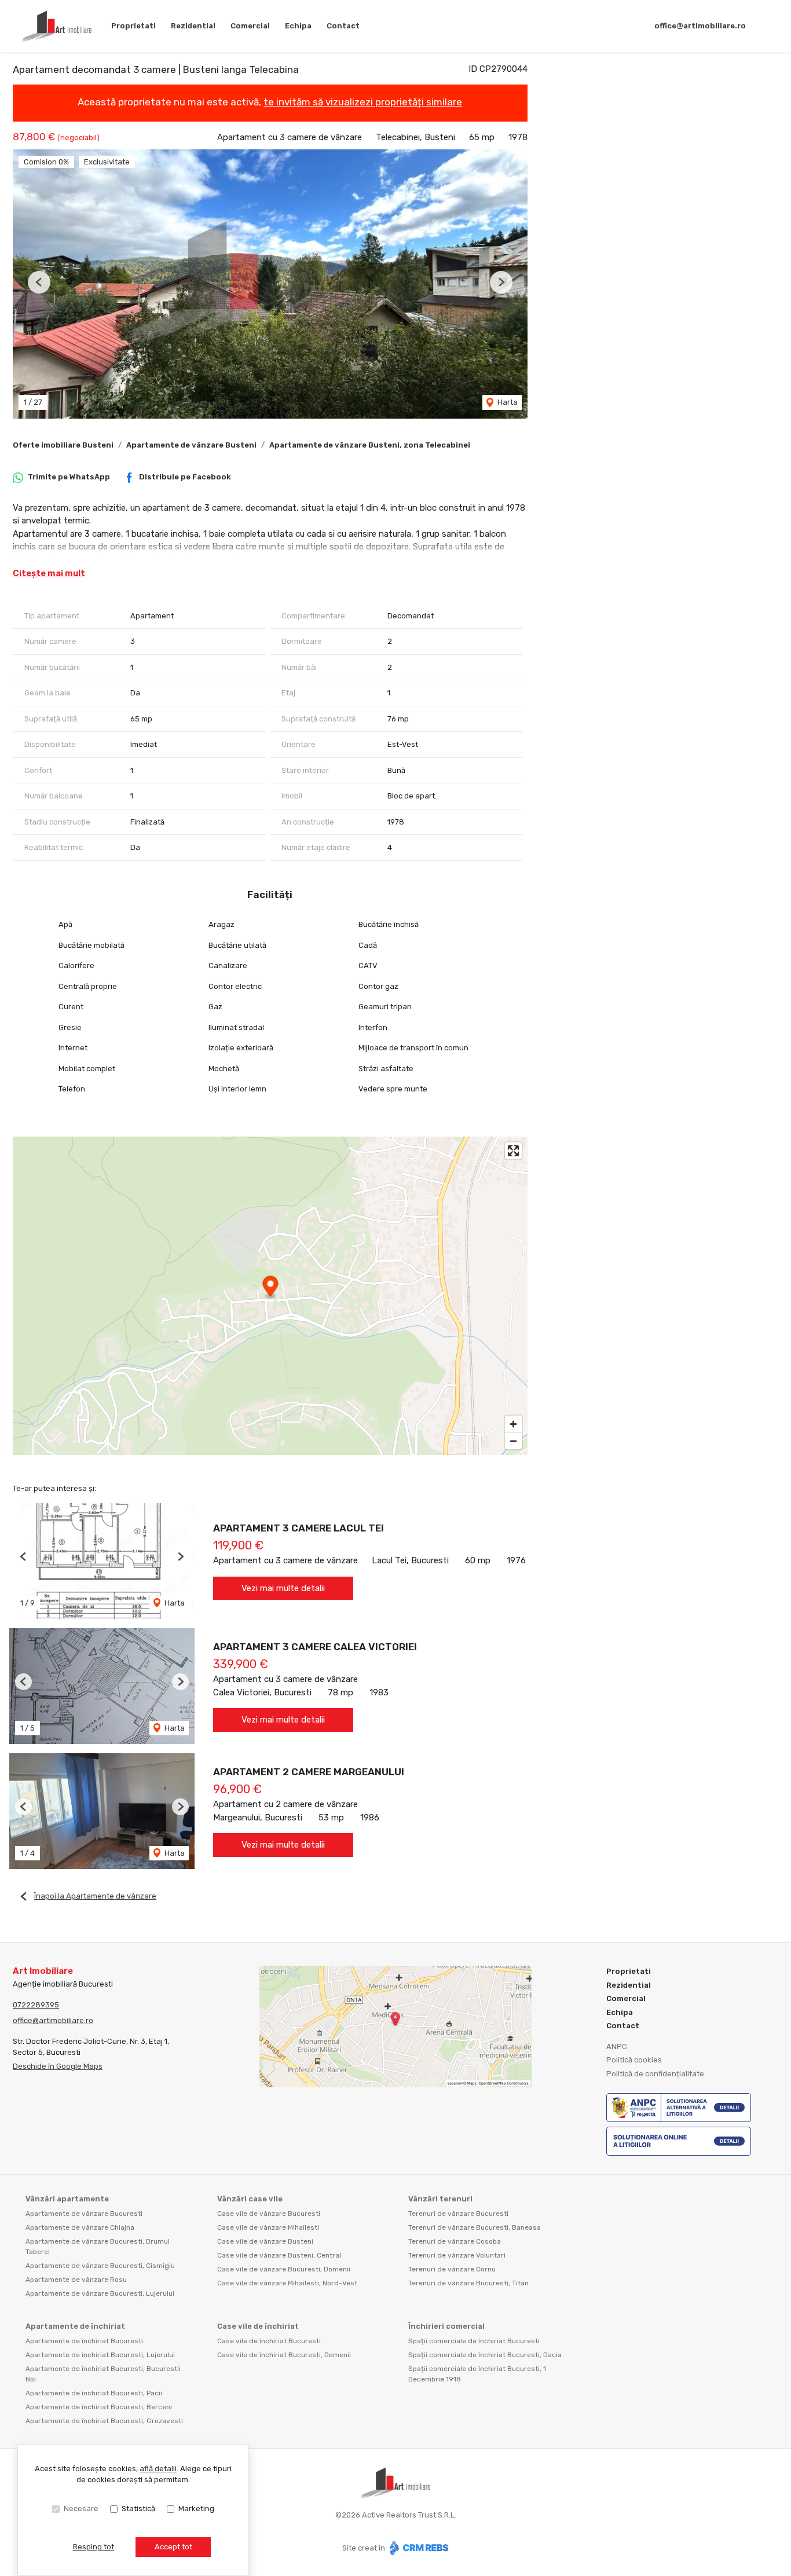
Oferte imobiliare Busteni (63, 445)
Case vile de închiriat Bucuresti (269, 2341)
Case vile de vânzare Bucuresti (269, 2214)
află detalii (158, 2469)
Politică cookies (634, 2060)
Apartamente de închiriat (75, 2326)
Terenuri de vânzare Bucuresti (458, 2214)
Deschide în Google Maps (58, 2066)
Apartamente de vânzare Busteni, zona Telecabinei (370, 445)
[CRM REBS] (418, 2547)
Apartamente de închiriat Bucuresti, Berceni (99, 2407)
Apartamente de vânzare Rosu (76, 2280)
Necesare (81, 2509)
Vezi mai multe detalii (283, 1588)
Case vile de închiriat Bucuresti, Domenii (284, 2355)
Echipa (298, 26)
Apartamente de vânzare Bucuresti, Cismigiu (100, 2266)
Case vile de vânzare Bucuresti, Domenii (284, 2269)
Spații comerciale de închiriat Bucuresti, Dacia (485, 2355)
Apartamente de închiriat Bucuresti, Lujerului (100, 2355)
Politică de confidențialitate (655, 2074)
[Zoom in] (513, 1424)
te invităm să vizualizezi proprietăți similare (363, 102)
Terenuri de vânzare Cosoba (455, 2241)
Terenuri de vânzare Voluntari (457, 2255)
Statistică (138, 2509)
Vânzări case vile (250, 2199)
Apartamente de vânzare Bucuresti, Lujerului (100, 2293)
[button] (39, 282)
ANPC (617, 2046)
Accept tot (173, 2547)
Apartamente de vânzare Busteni (191, 445)
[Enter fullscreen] (513, 1151)
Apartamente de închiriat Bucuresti (84, 2341)
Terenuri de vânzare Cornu (452, 2269)
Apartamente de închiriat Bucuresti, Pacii (94, 2393)
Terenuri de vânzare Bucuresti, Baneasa (475, 2227)
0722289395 (36, 2005)
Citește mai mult (49, 573)
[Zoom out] (513, 1441)
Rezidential (193, 26)
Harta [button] (507, 402)
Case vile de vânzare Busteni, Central (279, 2255)
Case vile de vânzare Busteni (265, 2241)
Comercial (250, 26)
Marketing (196, 2509)
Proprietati (133, 26)
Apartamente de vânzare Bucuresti (84, 2214)
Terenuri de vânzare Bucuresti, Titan (468, 2283)
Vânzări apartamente (67, 2199)
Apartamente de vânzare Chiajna (80, 2227)
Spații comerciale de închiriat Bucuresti (474, 2341)
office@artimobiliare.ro (700, 26)
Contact (343, 26)
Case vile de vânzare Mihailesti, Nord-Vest (287, 2283)
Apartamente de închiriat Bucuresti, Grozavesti (104, 2421)
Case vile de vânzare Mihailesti (268, 2227)
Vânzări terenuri (440, 2199)
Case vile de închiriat (258, 2326)
